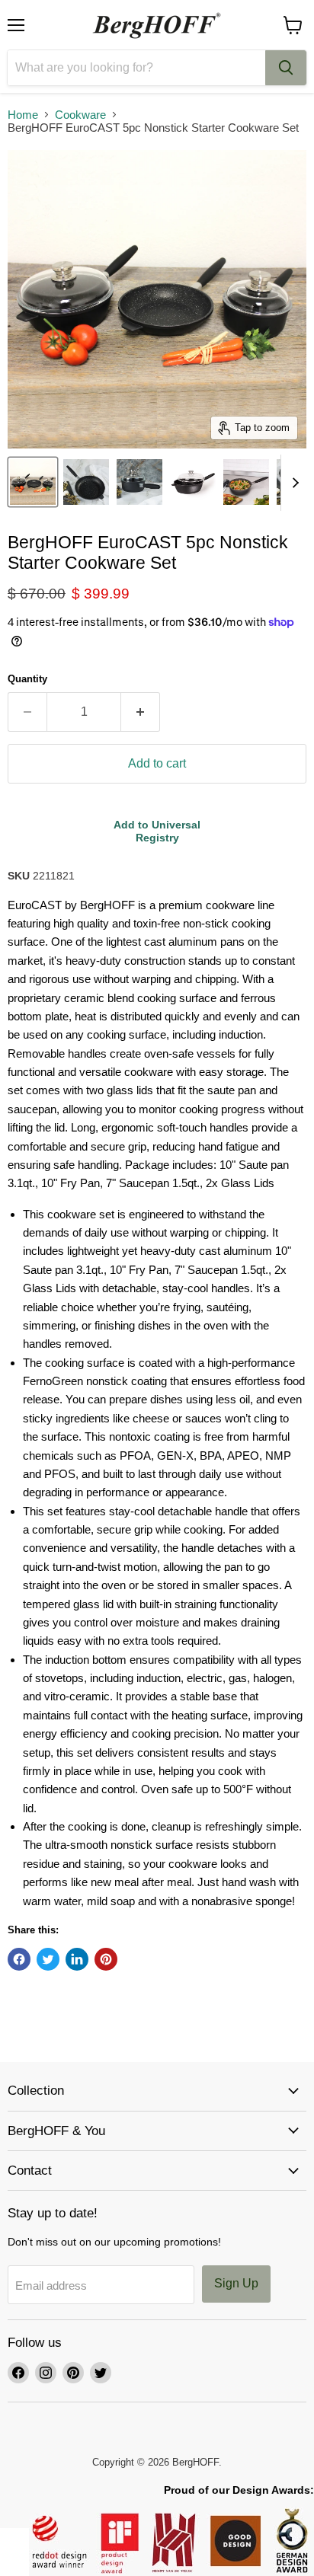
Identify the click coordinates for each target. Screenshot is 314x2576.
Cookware (80, 115)
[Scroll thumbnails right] (293, 483)
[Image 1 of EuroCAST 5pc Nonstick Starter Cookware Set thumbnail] (33, 482)
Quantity (27, 679)
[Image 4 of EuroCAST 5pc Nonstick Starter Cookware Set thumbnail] (193, 482)
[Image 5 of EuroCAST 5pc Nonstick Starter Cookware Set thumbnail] (246, 482)
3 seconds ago (157, 831)
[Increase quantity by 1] (141, 712)
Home (23, 115)
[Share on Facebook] (19, 1959)
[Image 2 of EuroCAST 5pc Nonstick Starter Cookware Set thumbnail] (86, 482)
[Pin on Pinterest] (106, 1959)
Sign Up (236, 2283)
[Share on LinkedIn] (77, 1959)
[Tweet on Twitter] (48, 1959)
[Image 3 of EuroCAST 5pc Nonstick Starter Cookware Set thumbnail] (139, 482)
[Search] (286, 68)
